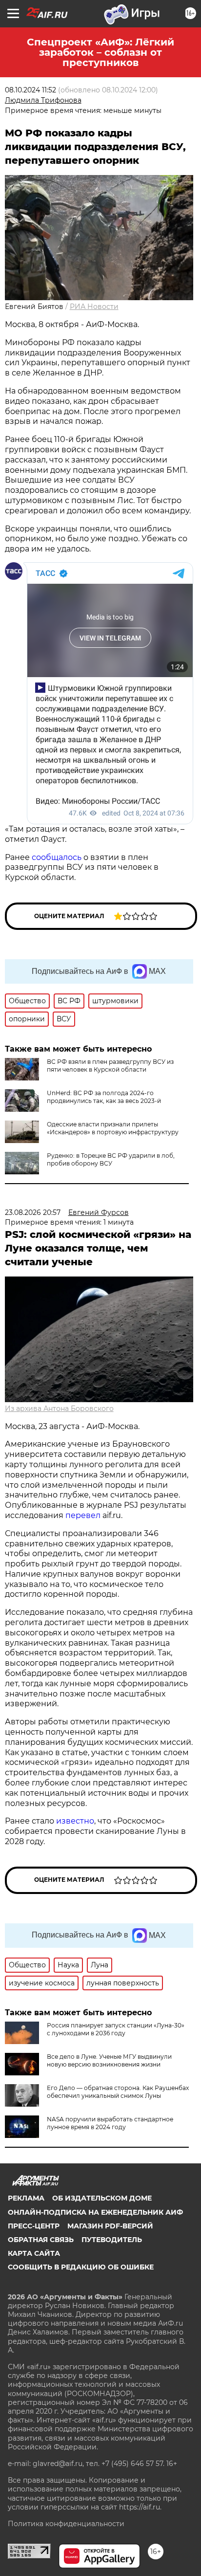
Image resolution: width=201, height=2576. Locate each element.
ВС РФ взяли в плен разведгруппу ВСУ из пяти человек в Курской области (110, 1066)
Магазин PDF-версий (110, 2226)
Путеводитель (112, 2240)
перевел (83, 1515)
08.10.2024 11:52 (30, 90)
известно (75, 1821)
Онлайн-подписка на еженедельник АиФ (95, 2212)
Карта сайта (34, 2253)
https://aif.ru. (140, 2507)
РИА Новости (94, 307)
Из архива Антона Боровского (59, 1409)
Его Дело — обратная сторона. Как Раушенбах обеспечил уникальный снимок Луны (118, 2092)
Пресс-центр (34, 2226)
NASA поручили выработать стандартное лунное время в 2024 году (110, 2123)
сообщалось (57, 857)
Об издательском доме (102, 2198)
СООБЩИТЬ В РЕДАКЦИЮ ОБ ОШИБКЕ (81, 2267)
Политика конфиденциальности (66, 2524)
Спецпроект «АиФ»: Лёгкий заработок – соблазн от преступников (100, 52)
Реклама (26, 2198)
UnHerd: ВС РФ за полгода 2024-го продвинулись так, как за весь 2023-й (104, 1097)
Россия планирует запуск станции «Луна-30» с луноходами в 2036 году (116, 2029)
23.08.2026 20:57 (33, 1212)
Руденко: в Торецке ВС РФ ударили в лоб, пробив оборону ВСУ (111, 1159)
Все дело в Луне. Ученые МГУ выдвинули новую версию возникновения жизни (109, 2060)
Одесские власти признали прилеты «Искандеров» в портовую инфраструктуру (113, 1128)
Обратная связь (41, 2240)
